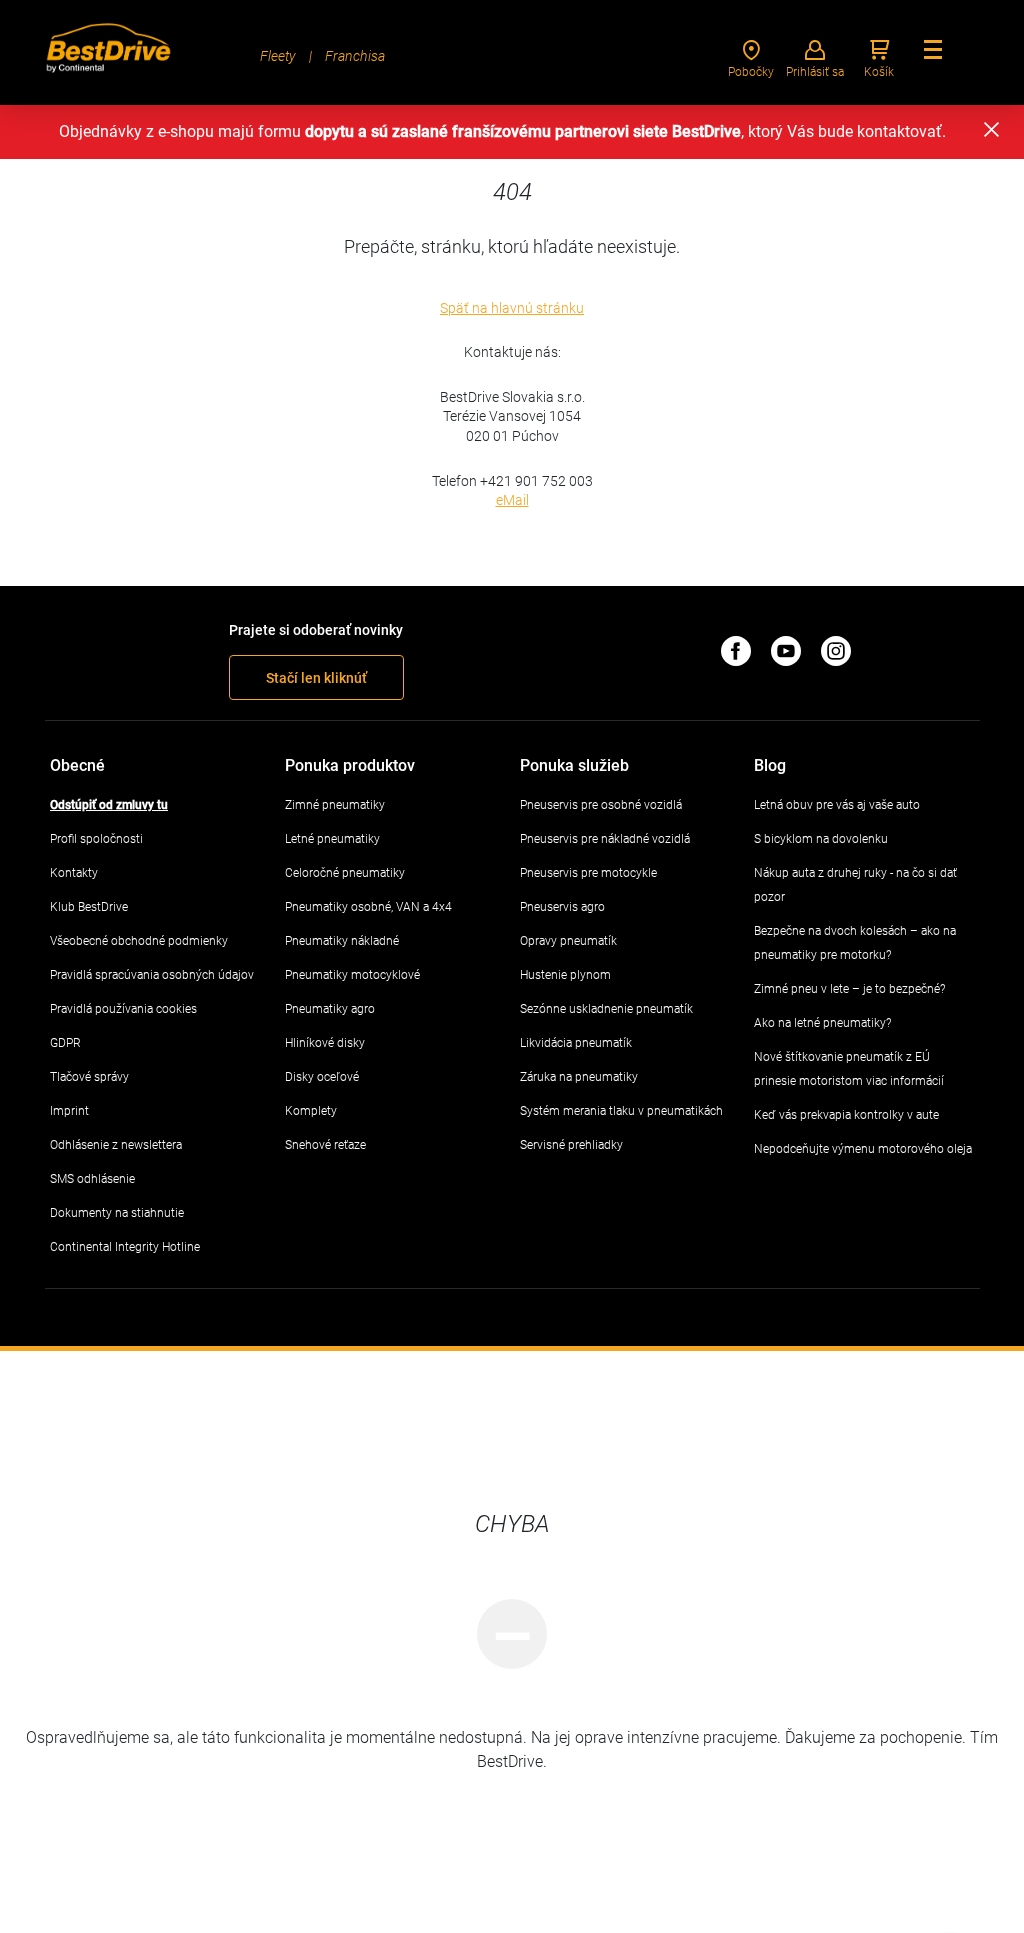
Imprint (69, 1111)
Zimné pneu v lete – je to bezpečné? (849, 989)
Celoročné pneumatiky (345, 873)
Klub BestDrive (89, 907)
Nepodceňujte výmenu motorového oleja (863, 1149)
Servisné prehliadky (571, 1145)
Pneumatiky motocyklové (352, 975)
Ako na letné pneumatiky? (822, 1023)
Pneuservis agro (562, 907)
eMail (512, 500)
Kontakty (74, 873)
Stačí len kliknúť (316, 678)
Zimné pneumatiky (335, 805)
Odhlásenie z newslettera (116, 1145)
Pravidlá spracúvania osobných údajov (152, 975)
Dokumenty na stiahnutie (117, 1213)
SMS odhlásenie (92, 1179)
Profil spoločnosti (96, 839)
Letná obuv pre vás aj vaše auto (837, 805)
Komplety (311, 1111)
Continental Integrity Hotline (125, 1247)
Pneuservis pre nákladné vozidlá (605, 839)
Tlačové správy (89, 1077)
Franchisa (355, 56)
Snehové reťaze (325, 1145)
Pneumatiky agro (330, 1009)
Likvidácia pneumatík (576, 1043)
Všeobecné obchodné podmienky (139, 941)
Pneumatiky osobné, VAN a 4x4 (368, 907)
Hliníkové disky (325, 1043)
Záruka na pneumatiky (579, 1077)
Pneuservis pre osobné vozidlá (601, 805)
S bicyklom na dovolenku (821, 839)
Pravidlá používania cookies (123, 1009)
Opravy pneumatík (568, 941)
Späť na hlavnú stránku (512, 308)
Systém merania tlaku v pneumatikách (621, 1111)
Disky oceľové (322, 1077)
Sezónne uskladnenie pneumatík (606, 1009)
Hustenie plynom (565, 975)
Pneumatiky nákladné (342, 941)
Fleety (278, 56)
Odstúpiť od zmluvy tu (109, 805)
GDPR (65, 1043)
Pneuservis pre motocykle (588, 873)
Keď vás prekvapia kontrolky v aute (846, 1115)
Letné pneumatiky (332, 839)
